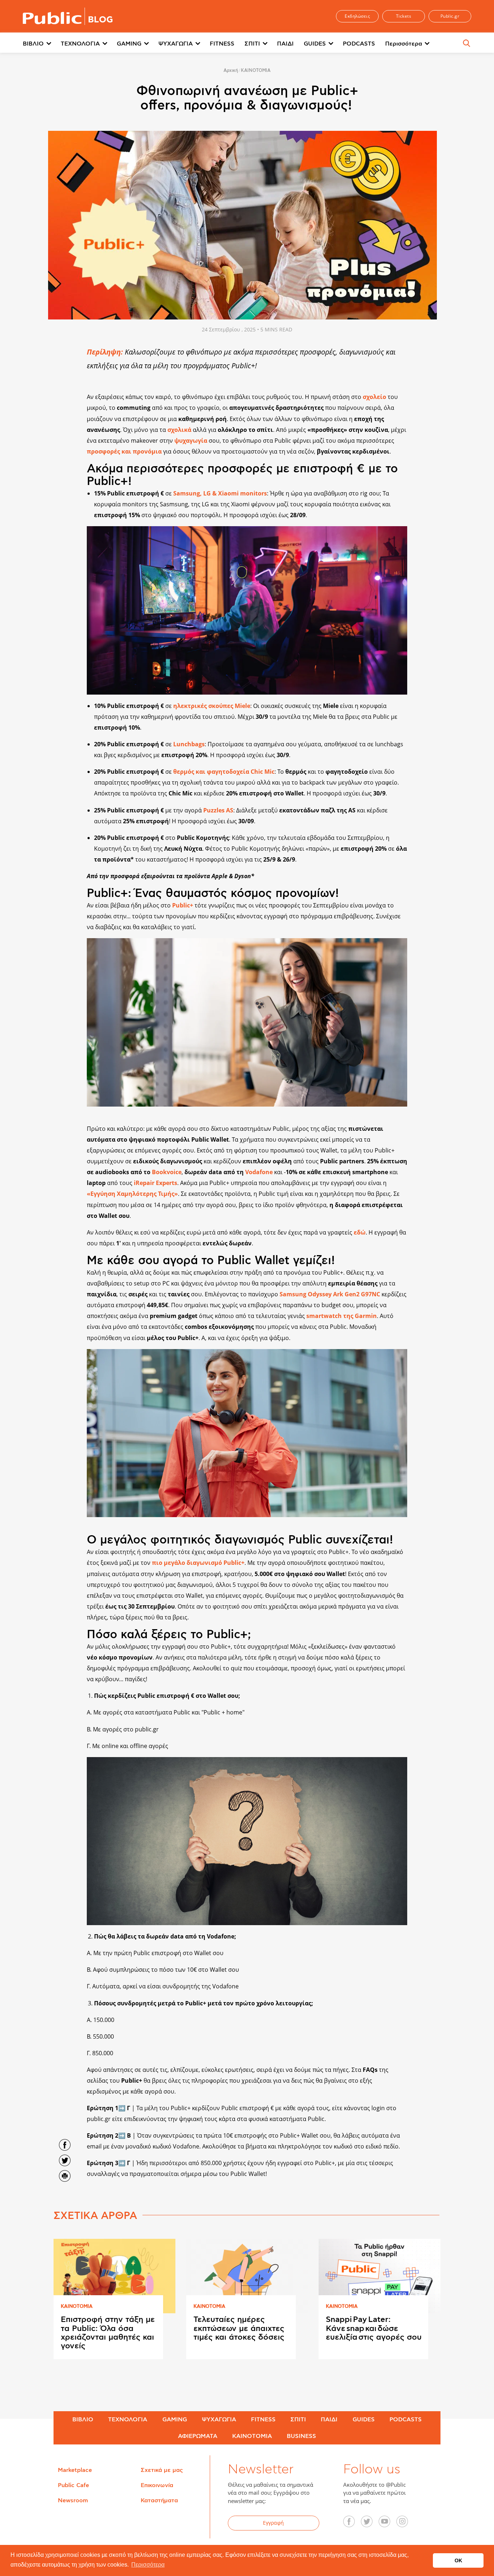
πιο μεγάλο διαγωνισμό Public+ (198, 1563)
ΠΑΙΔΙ (285, 44)
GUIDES (315, 44)
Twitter (371, 2524)
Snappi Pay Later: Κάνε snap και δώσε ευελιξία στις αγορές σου (374, 2328)
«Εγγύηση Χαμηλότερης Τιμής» (132, 1194)
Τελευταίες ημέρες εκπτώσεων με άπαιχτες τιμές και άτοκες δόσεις (239, 2328)
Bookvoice (167, 1172)
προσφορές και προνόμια (124, 451)
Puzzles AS (218, 810)
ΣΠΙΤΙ (252, 44)
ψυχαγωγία (191, 441)
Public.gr (450, 16)
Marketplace (75, 2470)
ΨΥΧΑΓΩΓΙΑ (176, 44)
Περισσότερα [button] (148, 2565)
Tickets (404, 16)
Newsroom (73, 2500)
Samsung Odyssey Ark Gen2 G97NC (330, 1294)
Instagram (406, 2524)
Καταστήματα (159, 2500)
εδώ (360, 1232)
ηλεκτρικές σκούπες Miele (212, 706)
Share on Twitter (65, 2160)
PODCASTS (359, 44)
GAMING (129, 44)
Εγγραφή (273, 2523)
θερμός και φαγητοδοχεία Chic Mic (224, 772)
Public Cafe (73, 2485)
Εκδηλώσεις (357, 16)
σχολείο (374, 397)
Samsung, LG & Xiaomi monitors (220, 493)
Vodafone (259, 1172)
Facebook (353, 2524)
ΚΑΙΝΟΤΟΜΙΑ (256, 70)
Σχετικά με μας (162, 2470)
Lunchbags (189, 744)
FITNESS (222, 44)
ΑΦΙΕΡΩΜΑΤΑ (198, 2436)
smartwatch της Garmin (342, 1316)
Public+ (183, 905)
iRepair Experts (156, 1183)
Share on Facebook (65, 2145)
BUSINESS (301, 2436)
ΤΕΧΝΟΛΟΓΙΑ (80, 44)
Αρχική (231, 70)
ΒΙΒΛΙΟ (33, 44)
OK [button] (458, 2560)
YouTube (388, 2524)
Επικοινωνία (157, 2485)
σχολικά (179, 430)
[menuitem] (42, 44)
